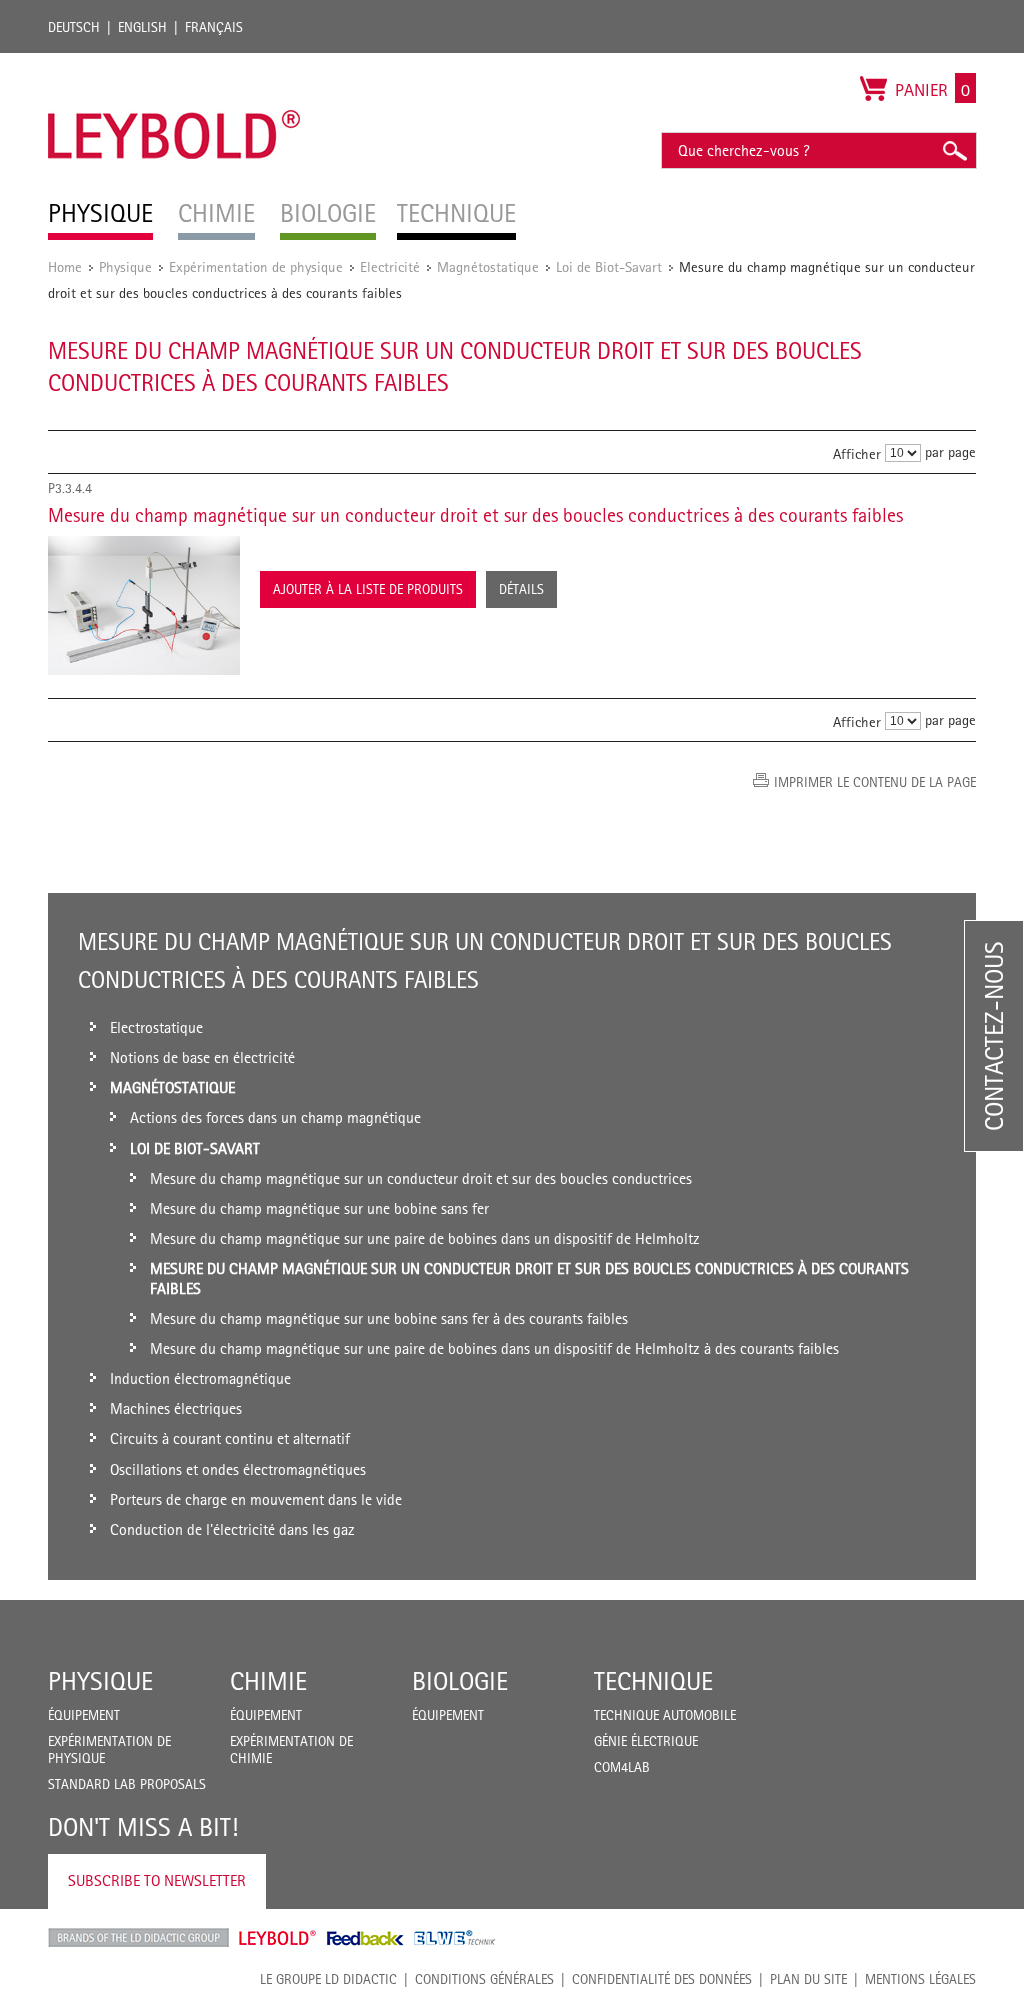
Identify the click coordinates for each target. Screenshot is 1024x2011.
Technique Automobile (665, 1715)
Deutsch (74, 27)
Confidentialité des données (662, 1979)
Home (65, 266)
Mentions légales (920, 1979)
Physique (125, 266)
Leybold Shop (278, 1938)
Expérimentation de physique (256, 266)
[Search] (954, 150)
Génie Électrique (646, 1741)
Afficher (857, 453)
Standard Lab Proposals (127, 1784)
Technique (653, 1681)
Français (214, 27)
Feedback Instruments (365, 1938)
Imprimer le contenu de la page (875, 782)
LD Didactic (138, 1938)
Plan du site (808, 1979)
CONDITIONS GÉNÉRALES (484, 1979)
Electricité (390, 266)
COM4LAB (622, 1767)
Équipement (84, 1715)
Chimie (268, 1681)
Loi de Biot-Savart (609, 266)
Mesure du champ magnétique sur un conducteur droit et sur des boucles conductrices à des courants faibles (475, 515)
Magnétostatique (488, 266)
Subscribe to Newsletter (157, 1880)
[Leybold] (174, 63)
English (142, 27)
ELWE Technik (455, 1938)
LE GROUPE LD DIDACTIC (328, 1979)
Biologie (460, 1681)
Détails (521, 589)
